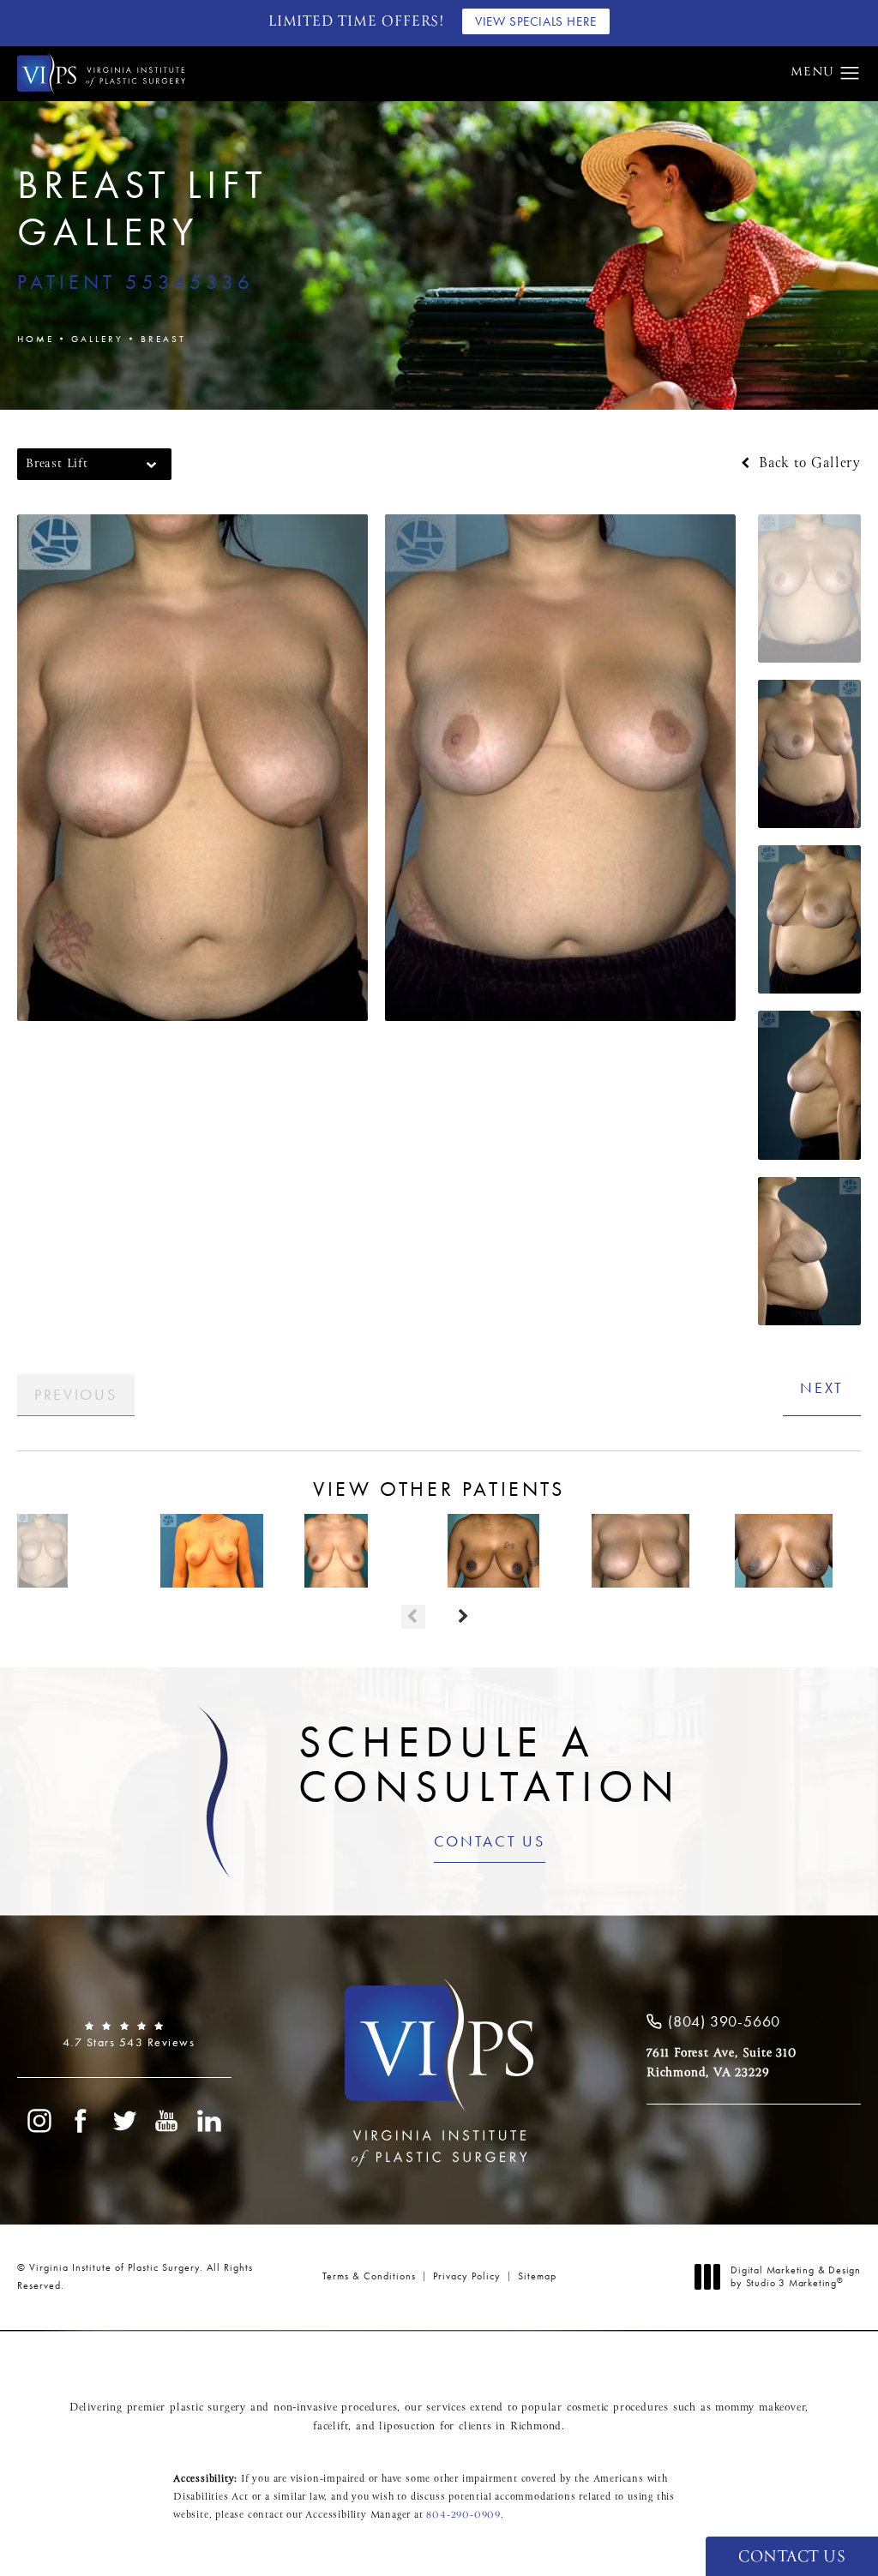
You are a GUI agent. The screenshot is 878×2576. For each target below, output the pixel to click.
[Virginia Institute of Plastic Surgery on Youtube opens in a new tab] (167, 2121)
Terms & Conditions (369, 2276)
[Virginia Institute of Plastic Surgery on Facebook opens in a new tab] (81, 2121)
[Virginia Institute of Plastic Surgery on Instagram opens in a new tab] (39, 2121)
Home (36, 339)
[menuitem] (39, 2121)
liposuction (407, 2427)
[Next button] (465, 1617)
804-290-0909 (463, 2515)
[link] (124, 2035)
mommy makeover (760, 2408)
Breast (163, 339)
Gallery (97, 339)
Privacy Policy (467, 2276)
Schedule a (490, 1763)
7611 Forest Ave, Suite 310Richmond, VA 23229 (722, 2063)
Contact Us (490, 1842)
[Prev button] (413, 1617)
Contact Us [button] (792, 2558)
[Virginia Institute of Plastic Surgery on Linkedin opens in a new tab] (210, 2121)
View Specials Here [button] (536, 21)
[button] (850, 74)
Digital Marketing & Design (795, 2277)
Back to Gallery (807, 464)
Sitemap (537, 2276)
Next (822, 1387)
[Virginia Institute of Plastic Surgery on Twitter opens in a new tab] (124, 2121)
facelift (331, 2427)
